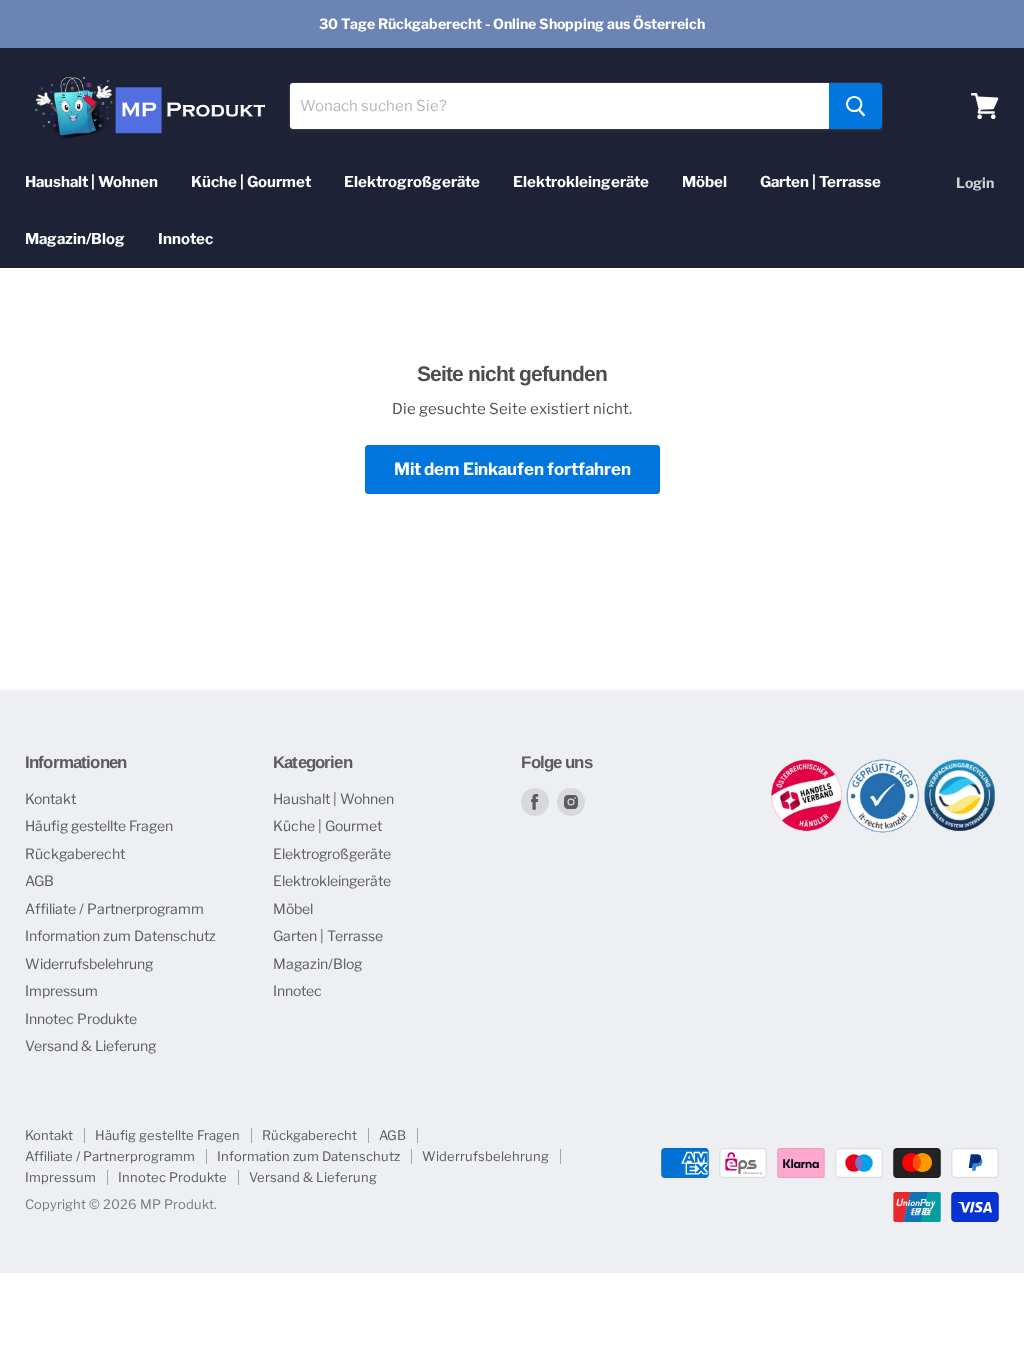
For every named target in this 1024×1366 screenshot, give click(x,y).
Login (975, 182)
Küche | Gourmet (251, 182)
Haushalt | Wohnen (91, 182)
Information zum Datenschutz (120, 935)
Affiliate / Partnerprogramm (114, 908)
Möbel (704, 182)
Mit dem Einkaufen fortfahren (512, 469)
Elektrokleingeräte (581, 182)
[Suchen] (855, 106)
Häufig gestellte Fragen (99, 825)
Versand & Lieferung (90, 1045)
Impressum (61, 990)
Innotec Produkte (81, 1018)
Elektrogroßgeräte (412, 182)
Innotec (185, 239)
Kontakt (50, 798)
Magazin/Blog (75, 239)
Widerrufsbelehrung (89, 963)
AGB (39, 880)
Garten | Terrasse (820, 182)
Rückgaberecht (75, 853)
